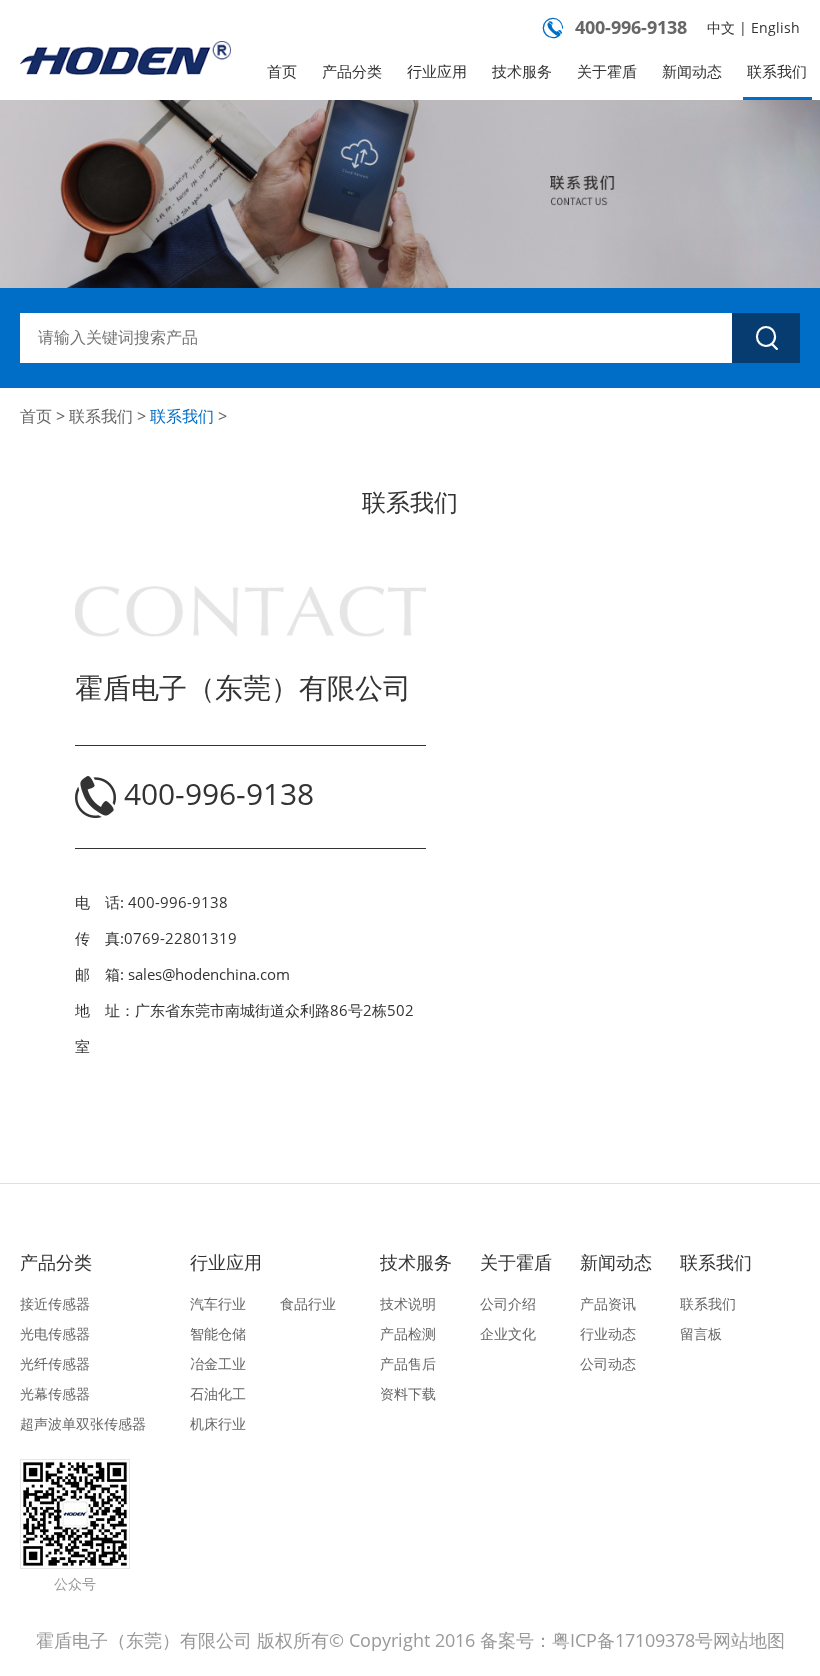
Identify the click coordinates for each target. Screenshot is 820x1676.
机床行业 (218, 1423)
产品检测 (408, 1333)
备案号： (516, 1640)
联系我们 (777, 71)
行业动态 (608, 1333)
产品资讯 (608, 1303)
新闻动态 (692, 71)
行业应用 (437, 71)
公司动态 (608, 1363)
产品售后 (408, 1363)
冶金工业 (218, 1363)
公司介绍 (508, 1303)
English (775, 27)
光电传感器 (55, 1333)
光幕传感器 (55, 1393)
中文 (721, 27)
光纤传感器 (55, 1363)
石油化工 (218, 1393)
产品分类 (352, 71)
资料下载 (408, 1393)
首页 (282, 71)
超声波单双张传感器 (83, 1423)
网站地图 (749, 1640)
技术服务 (522, 71)
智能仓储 (218, 1333)
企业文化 (508, 1333)
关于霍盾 (607, 71)
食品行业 (308, 1303)
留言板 (701, 1333)
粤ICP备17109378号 (632, 1640)
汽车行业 (218, 1303)
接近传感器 (55, 1303)
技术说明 (408, 1303)
